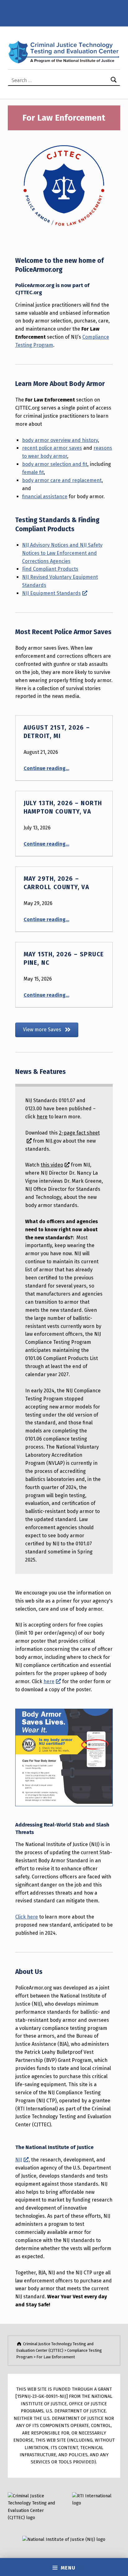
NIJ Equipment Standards (51, 593)
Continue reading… (46, 768)
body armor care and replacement (62, 480)
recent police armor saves (52, 448)
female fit (33, 472)
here (42, 1117)
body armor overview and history (60, 440)
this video (52, 1165)
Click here (27, 1917)
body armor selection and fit (55, 464)
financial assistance (45, 497)
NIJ (19, 2160)
